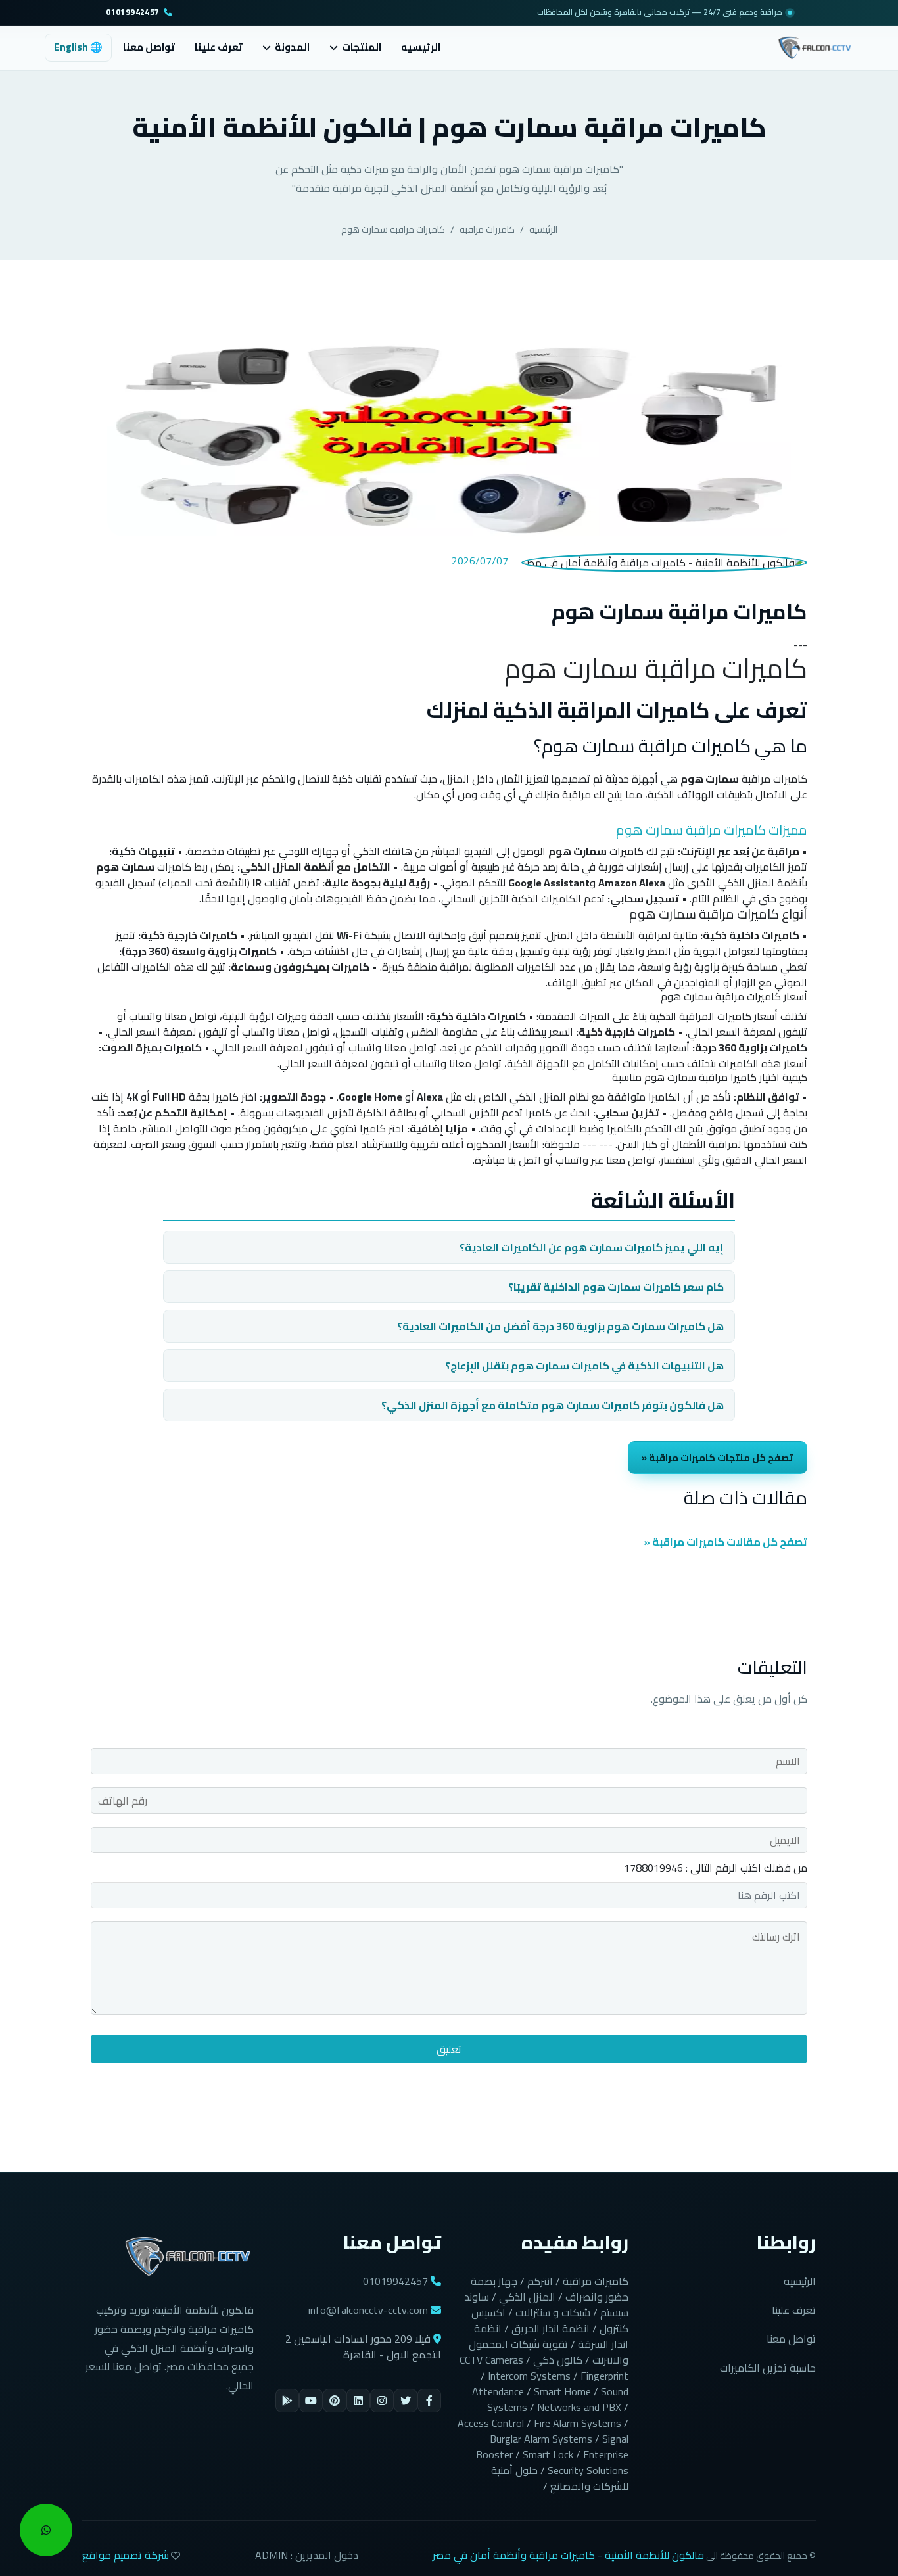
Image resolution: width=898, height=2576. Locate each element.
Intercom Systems (529, 2376)
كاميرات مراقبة (487, 229)
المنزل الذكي (527, 2297)
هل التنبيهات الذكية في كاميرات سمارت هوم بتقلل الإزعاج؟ (584, 1366)
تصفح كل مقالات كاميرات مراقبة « (725, 1542)
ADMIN (272, 2555)
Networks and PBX (579, 2407)
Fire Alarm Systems (578, 2423)
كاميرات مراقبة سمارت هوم (393, 229)
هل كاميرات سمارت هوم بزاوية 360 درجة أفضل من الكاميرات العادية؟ (560, 1326)
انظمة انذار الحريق (551, 2328)
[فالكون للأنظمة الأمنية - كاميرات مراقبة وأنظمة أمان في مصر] (815, 46)
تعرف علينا (219, 47)
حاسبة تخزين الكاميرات (768, 2368)
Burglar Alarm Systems (541, 2439)
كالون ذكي (558, 2360)
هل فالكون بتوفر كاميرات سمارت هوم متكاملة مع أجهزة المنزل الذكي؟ (553, 1405)
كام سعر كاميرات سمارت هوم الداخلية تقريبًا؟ (616, 1287)
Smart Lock (548, 2454)
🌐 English (78, 47)
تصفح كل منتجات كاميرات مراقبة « (718, 1457)
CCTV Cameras (491, 2360)
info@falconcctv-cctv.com (368, 2310)
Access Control (491, 2423)
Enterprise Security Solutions (588, 2462)
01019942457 (132, 13)
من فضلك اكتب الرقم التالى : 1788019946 (716, 1868)
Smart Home (562, 2391)
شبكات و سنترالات (553, 2312)
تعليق (449, 2049)
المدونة (292, 48)
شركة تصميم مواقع (126, 2555)
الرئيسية (543, 229)
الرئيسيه (421, 47)
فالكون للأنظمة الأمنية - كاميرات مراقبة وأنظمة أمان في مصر (568, 2555)
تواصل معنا (149, 47)
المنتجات (362, 48)
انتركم (540, 2281)
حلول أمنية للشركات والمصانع (560, 2478)
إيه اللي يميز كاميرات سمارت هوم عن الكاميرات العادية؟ (592, 1247)
